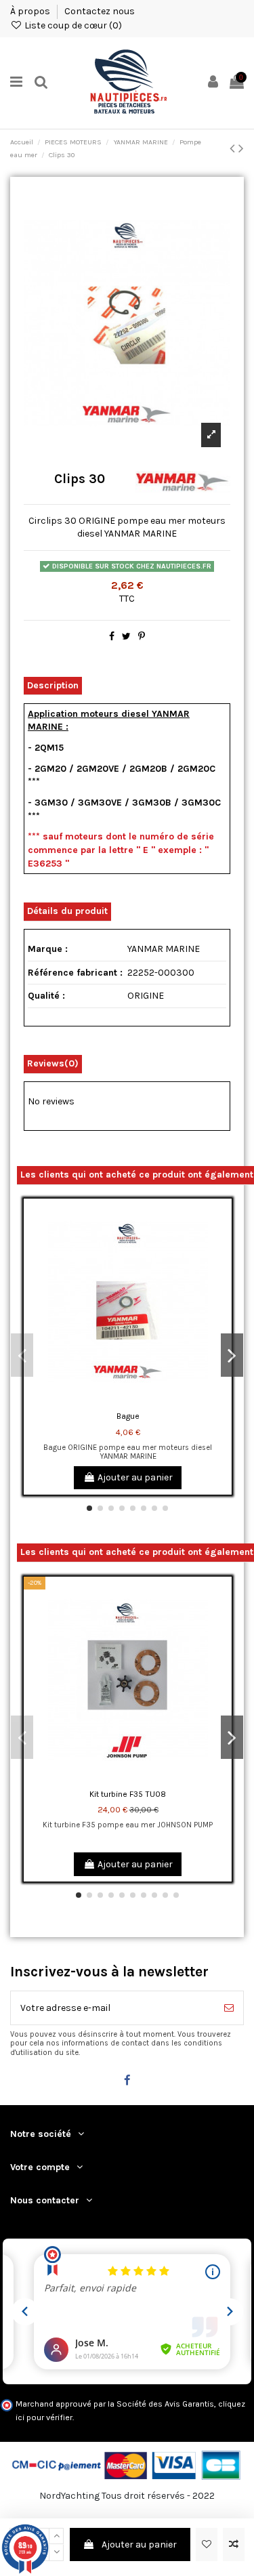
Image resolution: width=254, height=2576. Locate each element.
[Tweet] (126, 637)
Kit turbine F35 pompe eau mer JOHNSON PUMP (128, 1825)
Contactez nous (100, 11)
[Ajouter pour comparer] (234, 2544)
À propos (31, 11)
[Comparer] (221, 1243)
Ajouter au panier (139, 2544)
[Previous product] (234, 148)
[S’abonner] (229, 2008)
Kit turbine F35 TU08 (128, 1794)
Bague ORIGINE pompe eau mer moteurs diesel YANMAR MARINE (128, 1452)
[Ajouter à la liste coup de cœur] (207, 2544)
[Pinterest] (142, 637)
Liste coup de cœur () (72, 25)
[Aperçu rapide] (221, 1266)
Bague (128, 1416)
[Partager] (112, 637)
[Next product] (241, 148)
